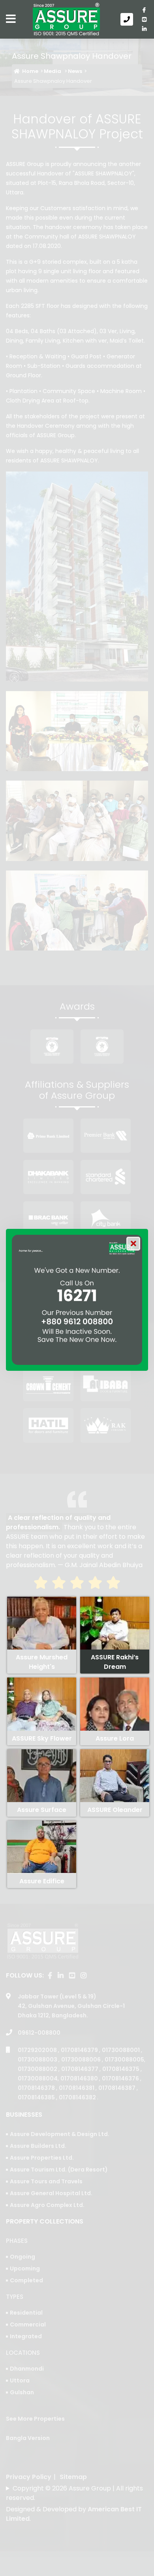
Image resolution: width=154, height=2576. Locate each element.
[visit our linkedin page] (144, 29)
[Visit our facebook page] (144, 10)
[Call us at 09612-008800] (128, 19)
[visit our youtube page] (144, 19)
